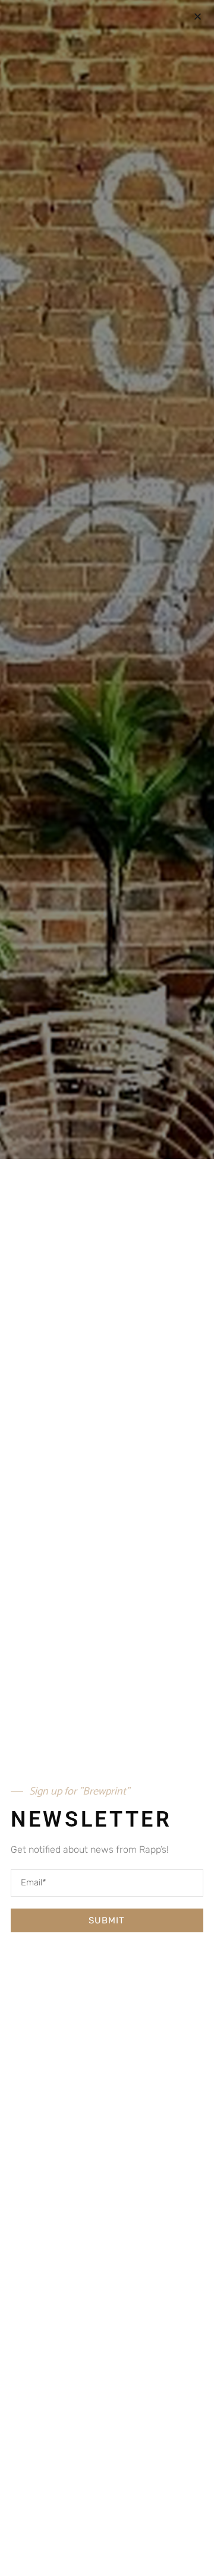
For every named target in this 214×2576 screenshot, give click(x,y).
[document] (107, 1288)
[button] (198, 16)
